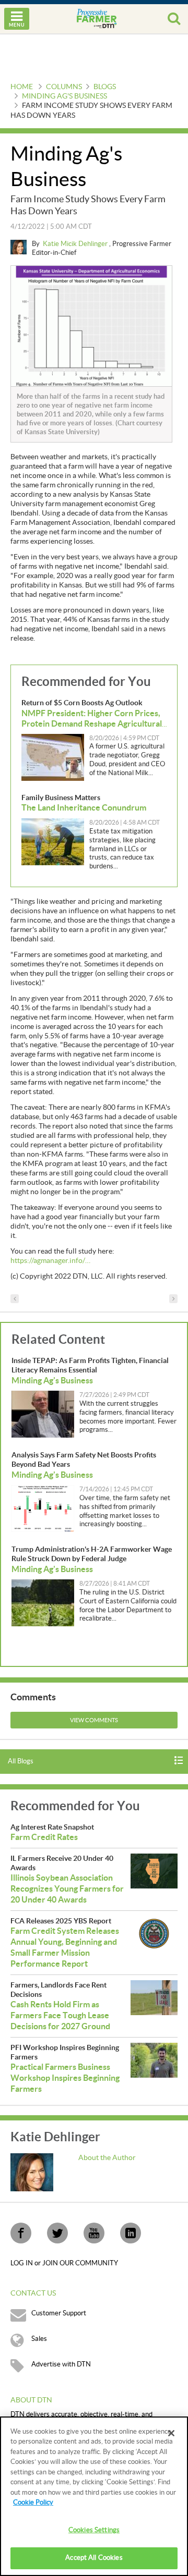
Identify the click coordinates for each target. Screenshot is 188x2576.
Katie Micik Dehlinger (76, 244)
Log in (22, 2263)
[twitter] (57, 2233)
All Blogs (21, 1761)
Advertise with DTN (61, 2364)
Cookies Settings (94, 2530)
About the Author (107, 2158)
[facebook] (21, 2233)
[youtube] (94, 2233)
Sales (39, 2339)
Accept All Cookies (94, 2558)
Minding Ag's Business (64, 96)
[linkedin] (131, 2233)
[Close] (171, 2433)
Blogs (105, 87)
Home (22, 87)
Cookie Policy (33, 2503)
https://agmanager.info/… (50, 1261)
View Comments (94, 1720)
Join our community (80, 2263)
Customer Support (59, 2313)
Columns (64, 87)
